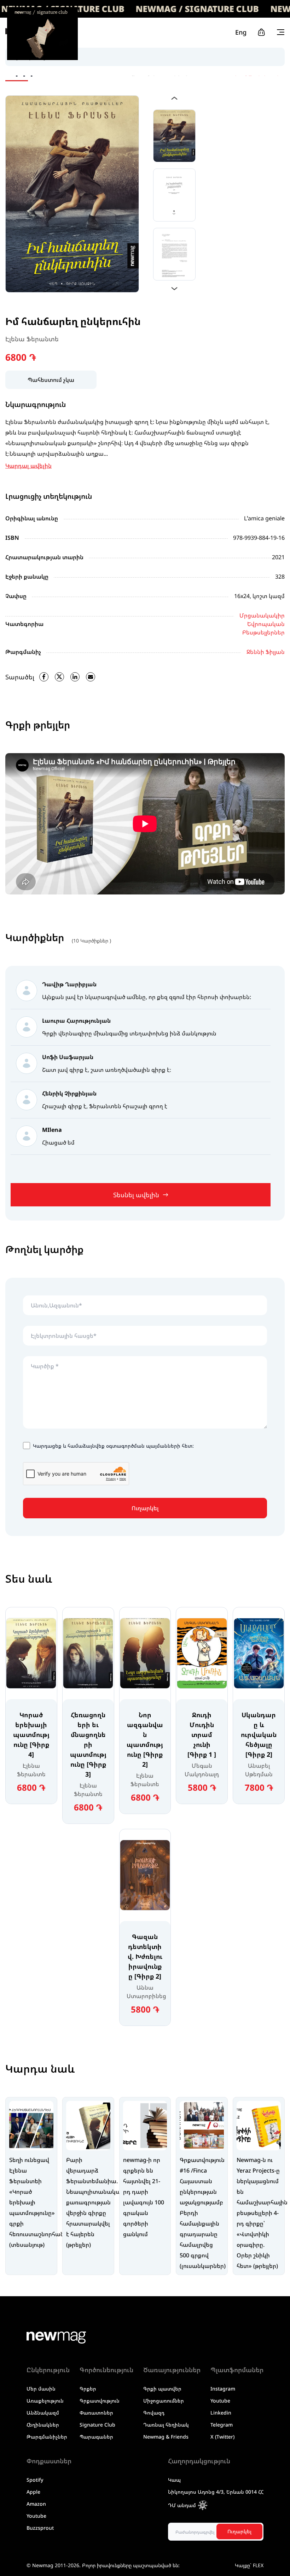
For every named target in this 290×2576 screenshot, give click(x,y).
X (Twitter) (222, 2437)
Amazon (36, 2504)
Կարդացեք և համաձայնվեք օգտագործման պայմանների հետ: (113, 1446)
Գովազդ (154, 2413)
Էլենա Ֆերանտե (32, 339)
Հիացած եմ (58, 1142)
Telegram (222, 2425)
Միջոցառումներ (164, 2401)
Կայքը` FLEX (249, 2565)
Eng (241, 32)
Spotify (35, 2480)
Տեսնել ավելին (136, 1195)
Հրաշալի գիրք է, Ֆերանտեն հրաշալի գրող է (105, 1106)
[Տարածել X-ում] (59, 677)
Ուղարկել (145, 1508)
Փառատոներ (96, 2413)
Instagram (223, 2389)
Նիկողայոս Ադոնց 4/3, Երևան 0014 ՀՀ (216, 2492)
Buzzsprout (40, 2528)
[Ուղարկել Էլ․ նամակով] (91, 677)
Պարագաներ (96, 2437)
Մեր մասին (41, 2389)
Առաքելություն (45, 2401)
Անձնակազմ (43, 2413)
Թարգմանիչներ (47, 2437)
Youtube (220, 2401)
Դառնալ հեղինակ (166, 2425)
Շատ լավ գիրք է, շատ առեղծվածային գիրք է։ (107, 1070)
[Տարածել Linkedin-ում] (75, 677)
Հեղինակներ (43, 2425)
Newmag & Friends (166, 2437)
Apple (33, 2492)
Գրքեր (88, 2389)
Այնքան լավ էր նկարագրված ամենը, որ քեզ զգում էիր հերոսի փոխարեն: (147, 997)
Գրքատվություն (100, 2401)
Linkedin (221, 2413)
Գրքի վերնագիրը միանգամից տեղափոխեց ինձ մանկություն (129, 1033)
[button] (175, 98)
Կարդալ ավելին (28, 466)
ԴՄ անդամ (182, 2505)
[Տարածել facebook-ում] (44, 677)
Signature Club (97, 2425)
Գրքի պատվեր (162, 2389)
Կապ (174, 2480)
